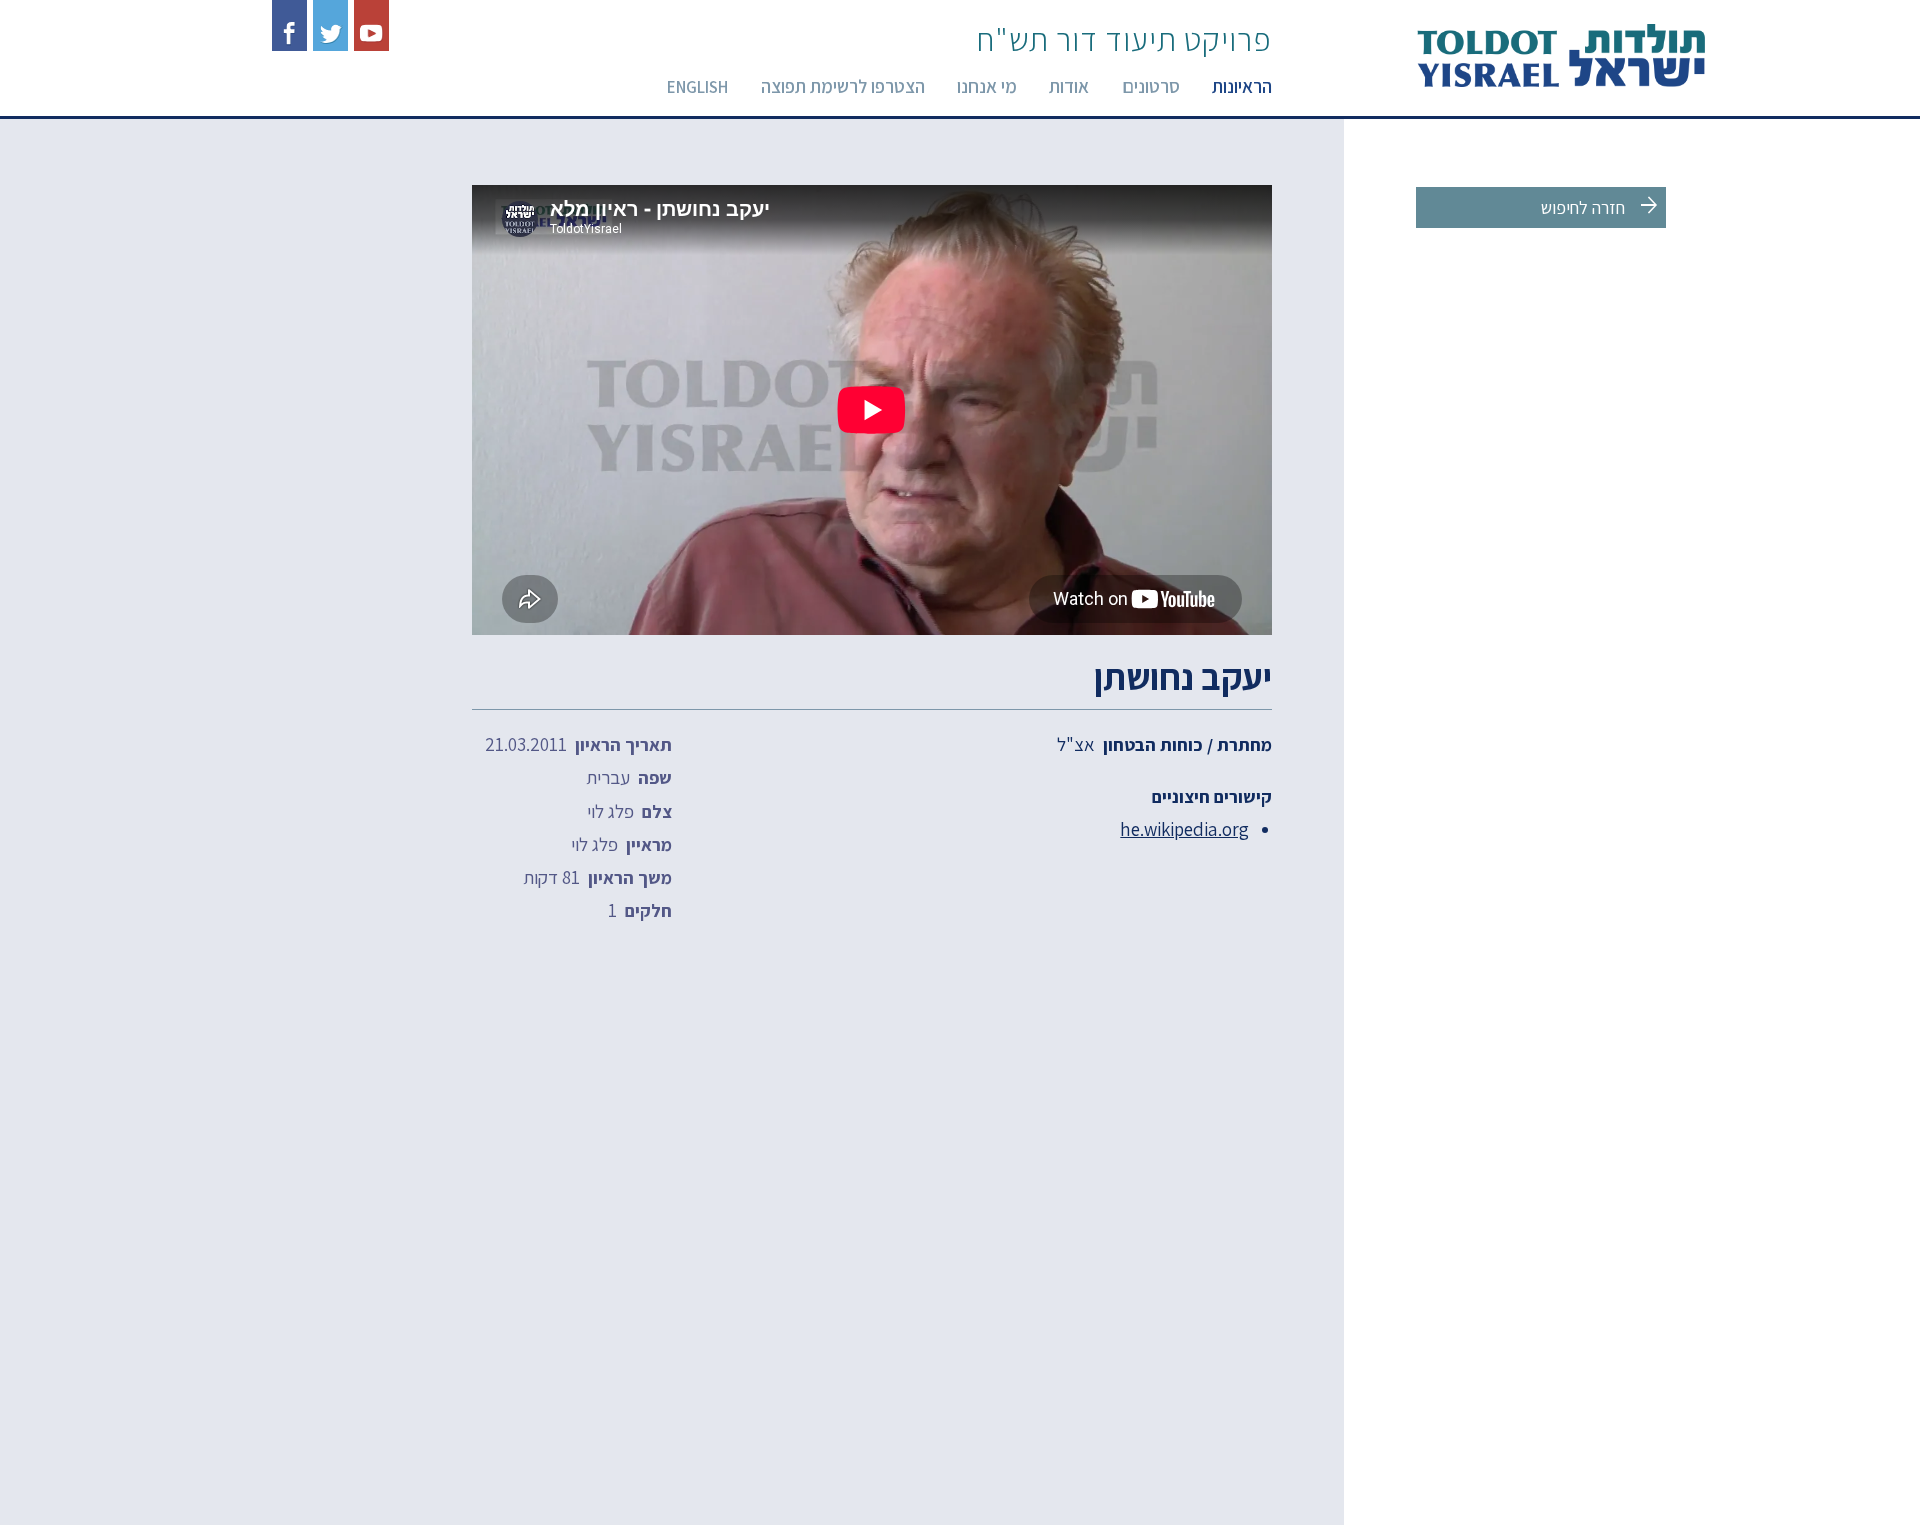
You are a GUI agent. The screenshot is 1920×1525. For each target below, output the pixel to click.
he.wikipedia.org (1184, 829)
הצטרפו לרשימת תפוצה (843, 86)
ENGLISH (697, 87)
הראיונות (1242, 86)
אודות (1069, 86)
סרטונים (1151, 86)
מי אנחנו (987, 86)
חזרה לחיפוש (1601, 206)
